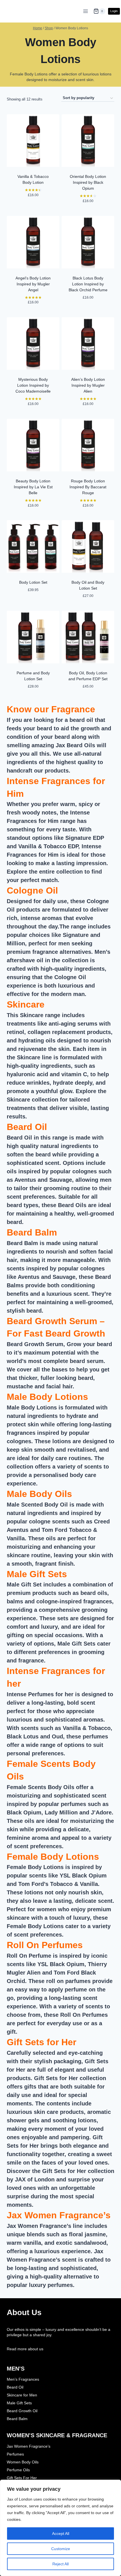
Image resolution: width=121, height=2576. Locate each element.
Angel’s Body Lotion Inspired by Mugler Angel (33, 284)
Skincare (26, 1004)
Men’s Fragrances (23, 2379)
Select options (33, 601)
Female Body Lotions (53, 1857)
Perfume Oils (18, 2470)
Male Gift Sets (37, 1574)
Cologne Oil (32, 890)
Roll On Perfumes (45, 1945)
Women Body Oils (23, 2462)
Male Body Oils (39, 1494)
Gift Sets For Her (22, 2478)
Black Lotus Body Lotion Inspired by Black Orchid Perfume (88, 284)
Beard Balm (32, 1232)
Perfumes (15, 2454)
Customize (61, 2549)
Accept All (61, 2534)
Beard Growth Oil (22, 2411)
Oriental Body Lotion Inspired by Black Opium (88, 182)
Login (114, 11)
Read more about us (25, 2349)
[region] (60, 2528)
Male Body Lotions (47, 1397)
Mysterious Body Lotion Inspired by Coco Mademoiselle (33, 385)
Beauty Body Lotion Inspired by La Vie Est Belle (33, 487)
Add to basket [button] (33, 206)
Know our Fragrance (51, 709)
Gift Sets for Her (42, 2042)
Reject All (60, 2564)
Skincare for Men (22, 2395)
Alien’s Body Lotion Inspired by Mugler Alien (88, 385)
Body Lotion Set (33, 582)
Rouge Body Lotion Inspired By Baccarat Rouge (88, 487)
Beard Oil (27, 1127)
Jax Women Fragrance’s (59, 2215)
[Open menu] (86, 11)
